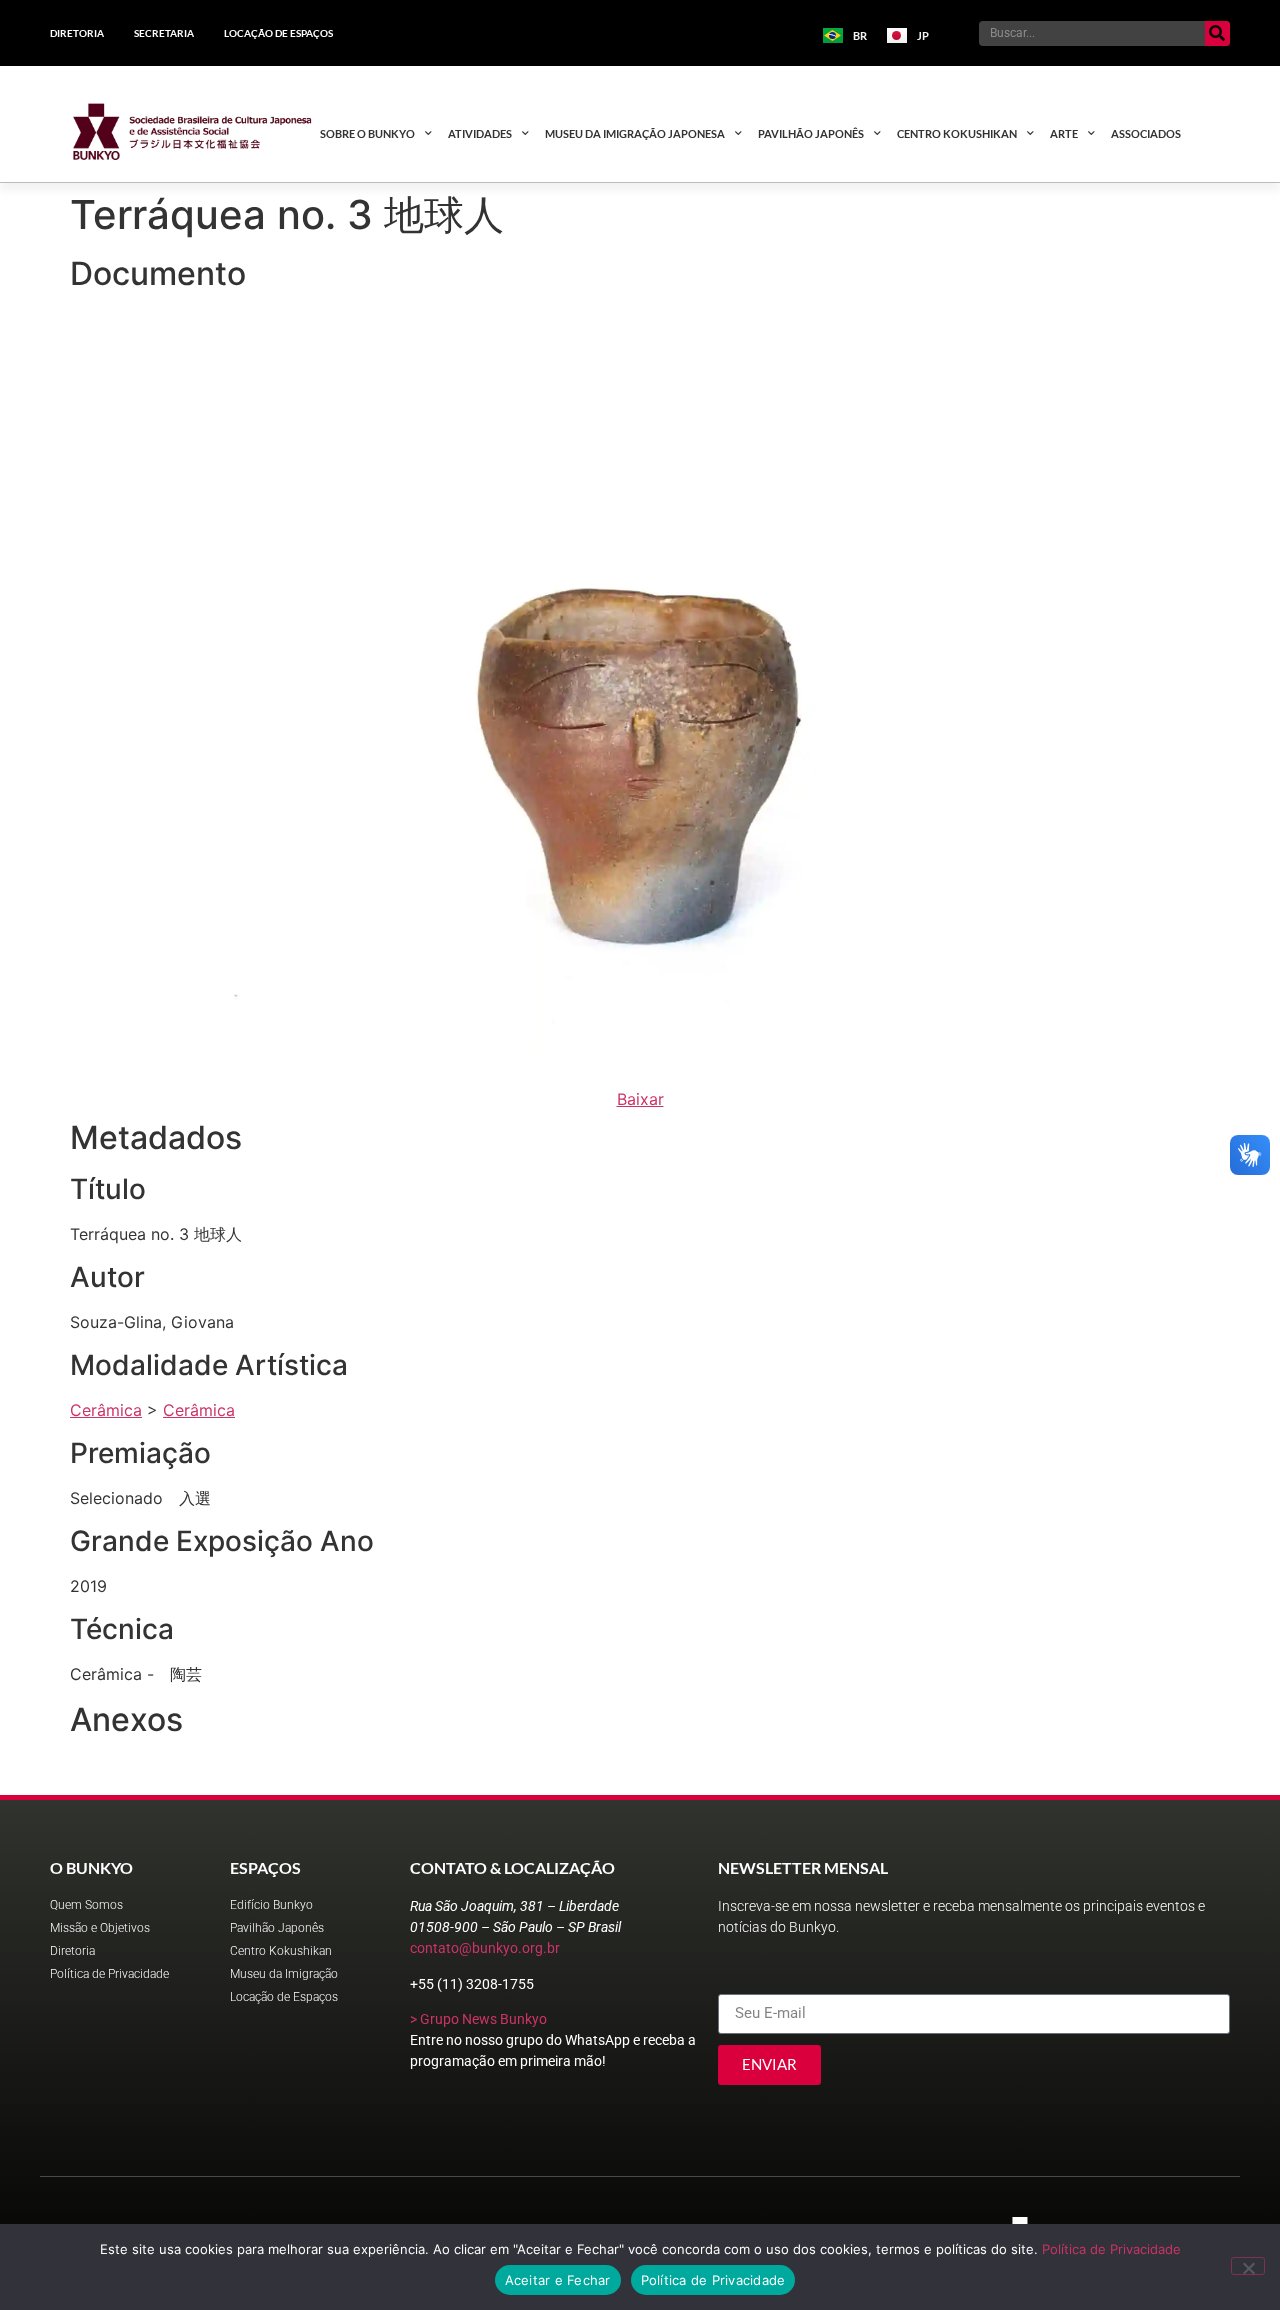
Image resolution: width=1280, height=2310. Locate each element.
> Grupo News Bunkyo (478, 2019)
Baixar (640, 1099)
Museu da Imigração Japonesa (635, 133)
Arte (1064, 133)
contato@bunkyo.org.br (485, 1948)
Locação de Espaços (278, 33)
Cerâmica (106, 1410)
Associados (1146, 133)
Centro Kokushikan (957, 133)
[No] (1248, 2266)
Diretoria (77, 33)
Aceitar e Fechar (558, 2280)
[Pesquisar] (1217, 33)
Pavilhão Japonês (811, 133)
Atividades (480, 133)
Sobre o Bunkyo (367, 133)
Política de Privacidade (1111, 2249)
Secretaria (164, 33)
